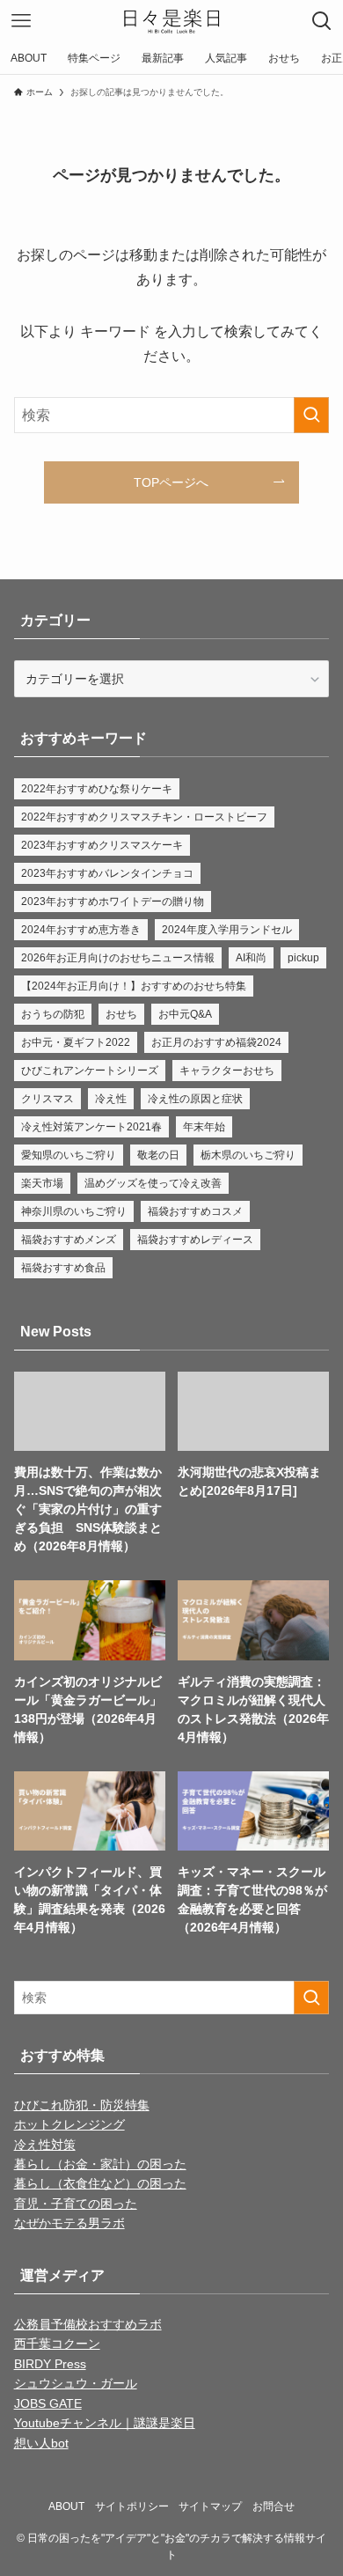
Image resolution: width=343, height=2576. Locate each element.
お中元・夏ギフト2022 (76, 1042)
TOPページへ (171, 482)
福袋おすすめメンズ (69, 1240)
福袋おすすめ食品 (63, 1268)
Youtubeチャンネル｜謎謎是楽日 (105, 2423)
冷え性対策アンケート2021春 (91, 1127)
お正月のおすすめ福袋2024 (216, 1042)
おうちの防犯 (53, 1014)
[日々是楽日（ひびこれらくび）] (172, 21)
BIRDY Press (50, 2364)
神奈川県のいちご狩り (74, 1211)
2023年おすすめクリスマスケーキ (102, 845)
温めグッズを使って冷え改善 (153, 1183)
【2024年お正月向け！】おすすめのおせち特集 (134, 986)
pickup (303, 958)
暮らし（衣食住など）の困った (100, 2183)
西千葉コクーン (57, 2344)
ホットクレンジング (69, 2124)
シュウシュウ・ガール (76, 2383)
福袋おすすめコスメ (195, 1211)
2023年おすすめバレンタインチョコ (107, 873)
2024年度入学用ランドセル (227, 930)
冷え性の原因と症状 (195, 1099)
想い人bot (41, 2443)
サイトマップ (210, 2506)
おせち (121, 1014)
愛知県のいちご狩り (69, 1155)
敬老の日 (158, 1155)
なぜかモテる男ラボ (69, 2223)
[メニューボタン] (21, 21)
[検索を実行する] (311, 415)
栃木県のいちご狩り (248, 1155)
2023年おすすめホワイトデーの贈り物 (113, 902)
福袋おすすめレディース (195, 1240)
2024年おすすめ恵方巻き (81, 930)
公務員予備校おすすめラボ (88, 2324)
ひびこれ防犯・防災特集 (82, 2105)
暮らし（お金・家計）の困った (100, 2164)
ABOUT (66, 2506)
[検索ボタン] (322, 21)
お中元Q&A (185, 1014)
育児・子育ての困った (76, 2204)
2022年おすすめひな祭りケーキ (97, 789)
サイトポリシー (132, 2506)
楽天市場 (42, 1183)
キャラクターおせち (227, 1071)
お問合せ (274, 2506)
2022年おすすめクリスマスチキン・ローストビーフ (144, 817)
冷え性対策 (45, 2145)
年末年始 (204, 1127)
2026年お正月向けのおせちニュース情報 (118, 958)
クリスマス (47, 1099)
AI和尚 (251, 958)
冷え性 (111, 1099)
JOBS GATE (48, 2403)
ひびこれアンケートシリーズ (90, 1071)
